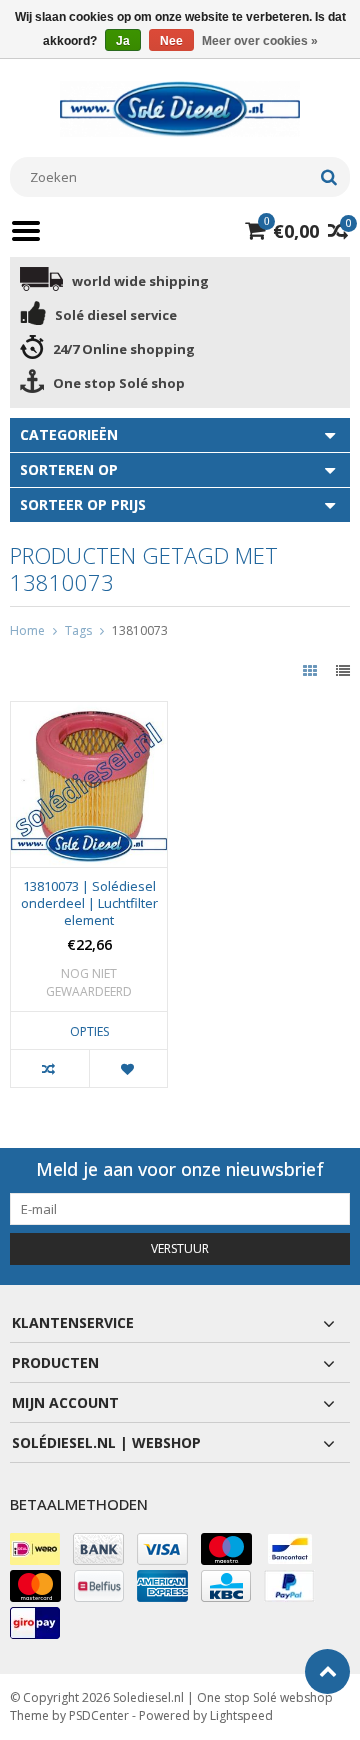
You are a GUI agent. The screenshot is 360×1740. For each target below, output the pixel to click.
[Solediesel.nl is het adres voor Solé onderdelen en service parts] (180, 107)
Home (27, 630)
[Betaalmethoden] (35, 1549)
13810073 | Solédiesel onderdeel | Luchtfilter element (89, 903)
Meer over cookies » (260, 41)
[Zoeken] (328, 177)
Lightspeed (241, 1715)
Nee (171, 41)
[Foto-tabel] (312, 670)
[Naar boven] (327, 1671)
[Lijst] (343, 670)
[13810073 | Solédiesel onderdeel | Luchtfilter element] (89, 712)
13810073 (140, 630)
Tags (78, 630)
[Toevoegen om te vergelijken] (50, 1068)
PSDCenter (99, 1715)
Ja (123, 41)
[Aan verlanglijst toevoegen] (128, 1068)
